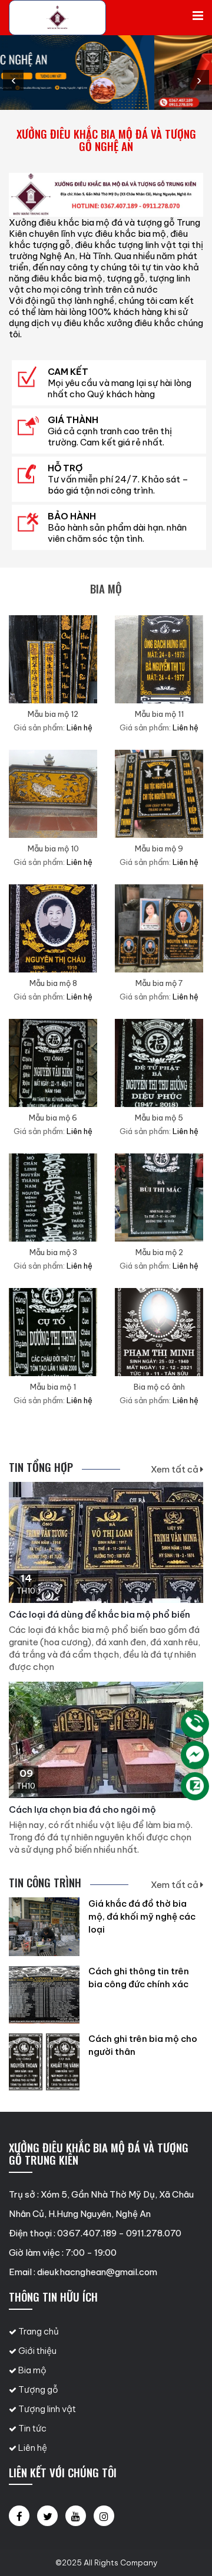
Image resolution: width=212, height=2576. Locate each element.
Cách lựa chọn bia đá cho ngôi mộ (82, 1809)
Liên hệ (32, 2448)
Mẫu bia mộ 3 (53, 1252)
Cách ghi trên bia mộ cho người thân (143, 2045)
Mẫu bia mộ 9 (159, 848)
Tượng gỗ (37, 2389)
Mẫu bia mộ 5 (159, 1118)
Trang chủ (38, 2331)
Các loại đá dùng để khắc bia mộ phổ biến (100, 1614)
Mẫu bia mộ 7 (159, 983)
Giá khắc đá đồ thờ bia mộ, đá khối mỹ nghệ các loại (142, 1916)
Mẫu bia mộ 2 (159, 1252)
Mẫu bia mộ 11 (159, 714)
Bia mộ (32, 2370)
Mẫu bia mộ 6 (53, 1118)
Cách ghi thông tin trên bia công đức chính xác (139, 1978)
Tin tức (32, 2428)
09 (26, 1773)
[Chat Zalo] (195, 1786)
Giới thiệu (37, 2351)
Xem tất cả (175, 1469)
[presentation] (13, 80)
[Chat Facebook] (195, 1755)
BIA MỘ (106, 588)
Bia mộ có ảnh (159, 1387)
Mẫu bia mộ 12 (53, 714)
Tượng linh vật (46, 2409)
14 (26, 1578)
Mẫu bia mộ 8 (53, 983)
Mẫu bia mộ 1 (53, 1387)
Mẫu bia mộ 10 (53, 848)
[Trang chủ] (57, 18)
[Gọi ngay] (195, 1724)
